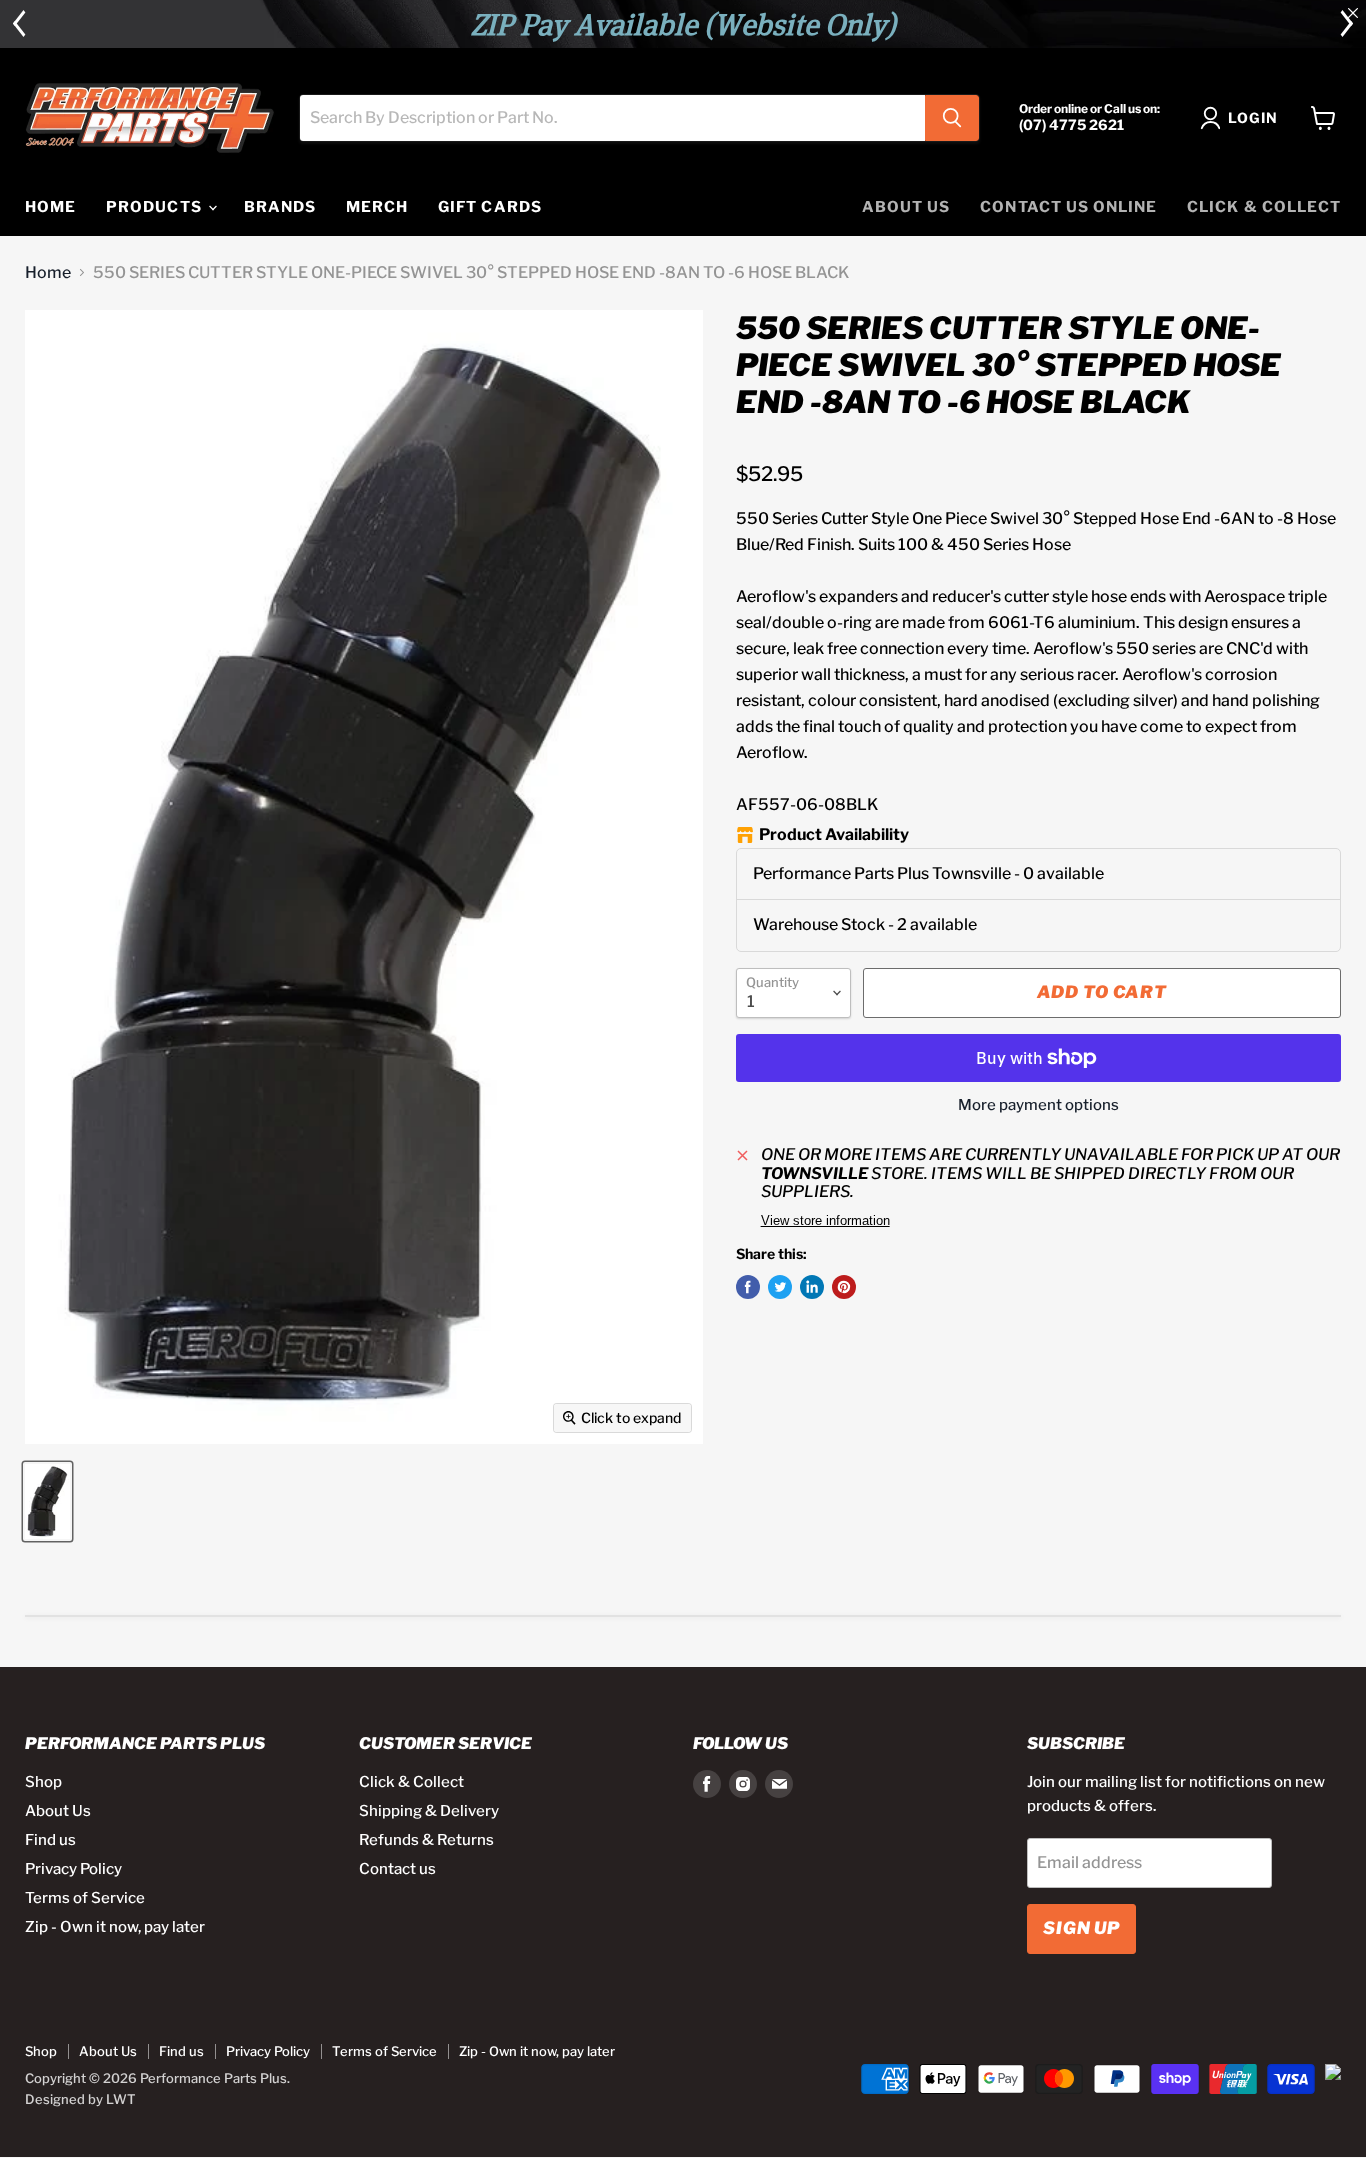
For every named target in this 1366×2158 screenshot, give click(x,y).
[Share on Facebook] (748, 1287)
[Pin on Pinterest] (844, 1287)
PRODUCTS (155, 207)
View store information (825, 1221)
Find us (50, 1840)
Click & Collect (1264, 207)
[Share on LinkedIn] (812, 1287)
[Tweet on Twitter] (780, 1287)
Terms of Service (85, 1898)
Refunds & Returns (426, 1840)
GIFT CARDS (490, 207)
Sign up (1081, 1928)
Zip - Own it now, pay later (115, 1927)
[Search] (952, 118)
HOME (50, 207)
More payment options (1038, 1105)
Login (1253, 117)
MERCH (377, 207)
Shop (43, 1782)
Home (48, 273)
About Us (906, 207)
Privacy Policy (73, 1869)
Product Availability (834, 835)
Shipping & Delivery (429, 1811)
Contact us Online (1068, 207)
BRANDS (280, 207)
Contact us (397, 1869)
